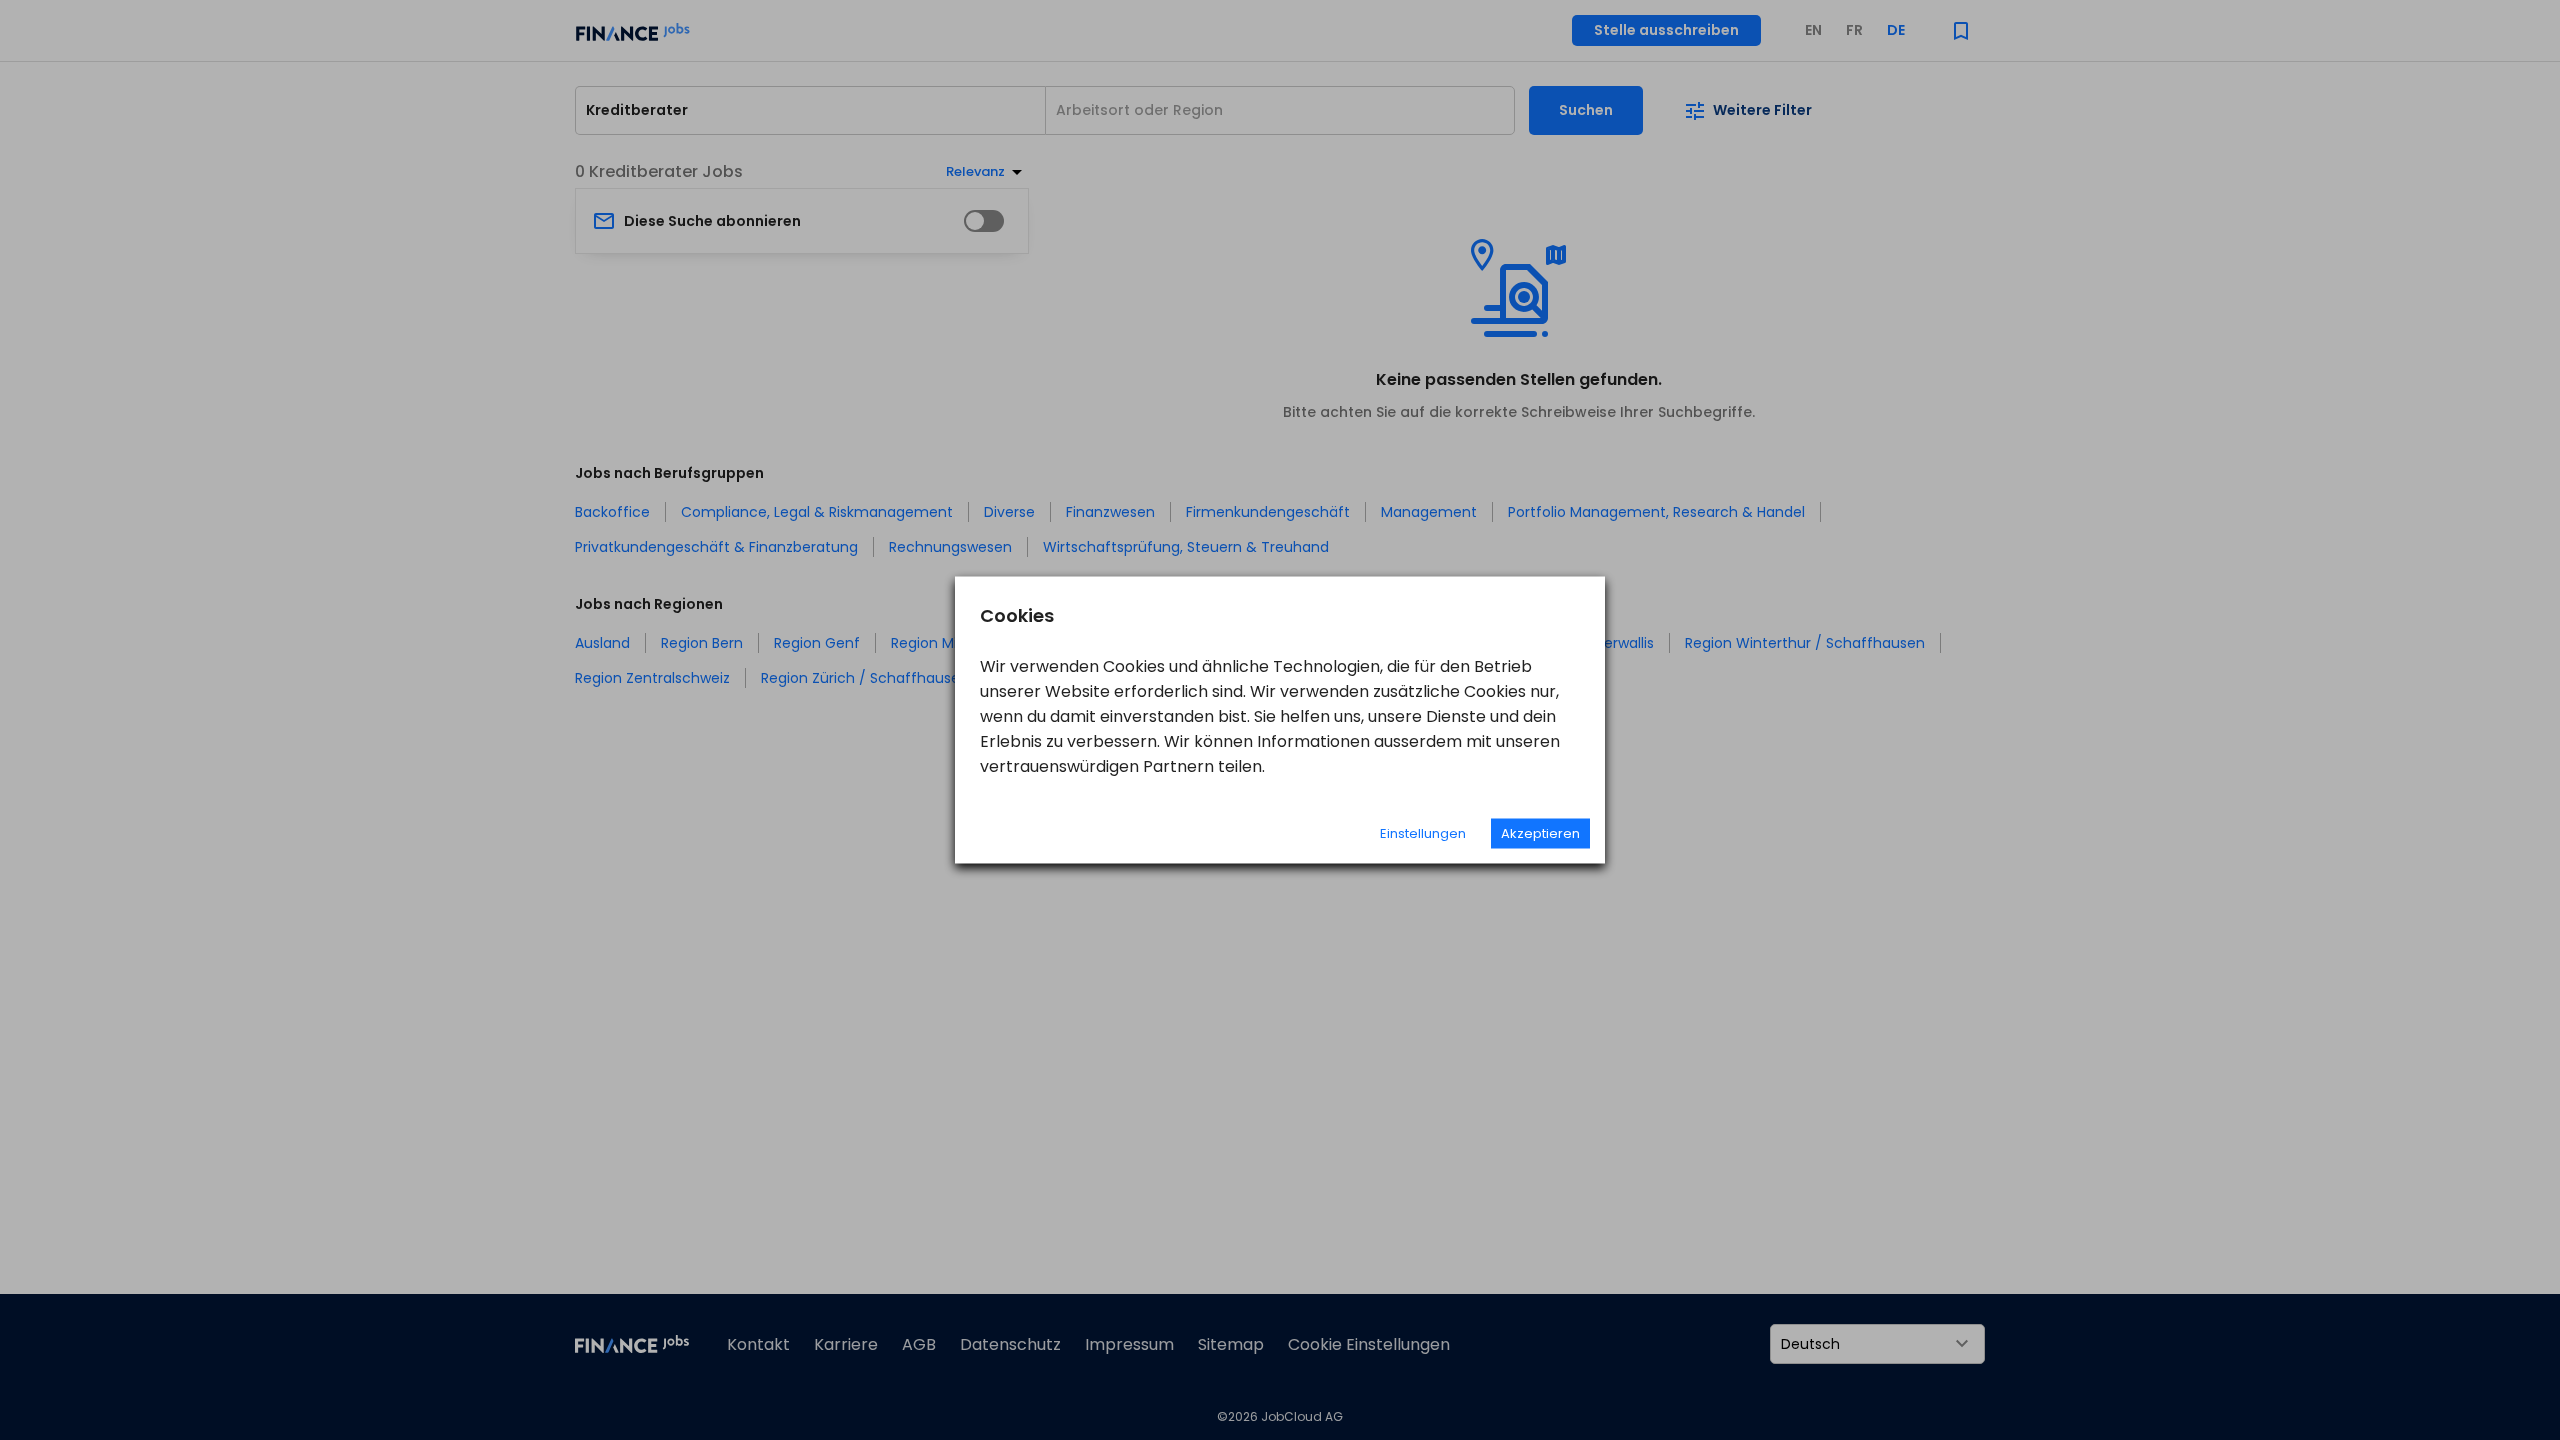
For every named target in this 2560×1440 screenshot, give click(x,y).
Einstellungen (1423, 833)
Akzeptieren (1540, 833)
